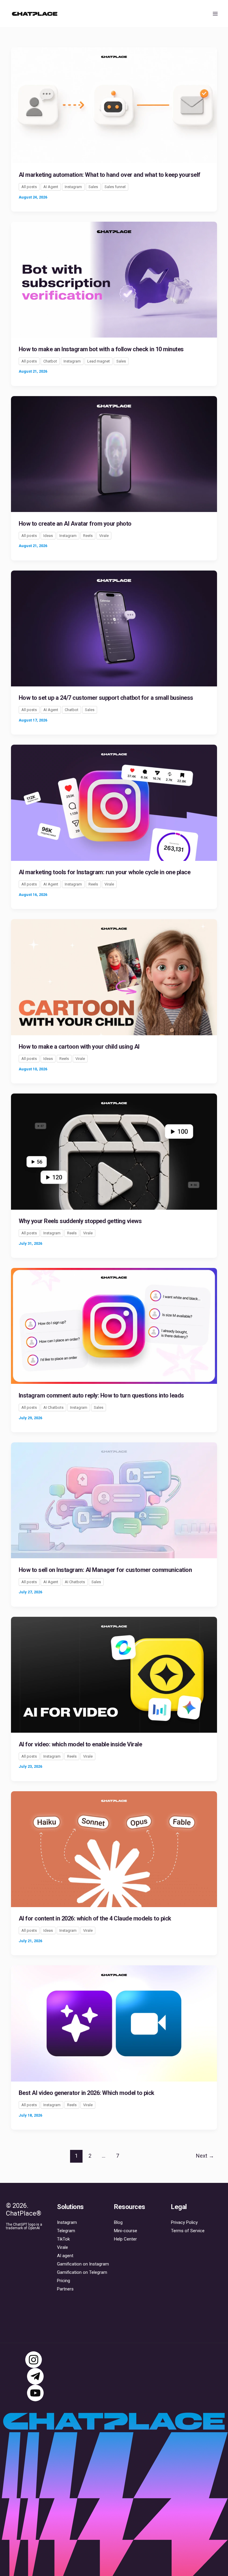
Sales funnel (115, 187)
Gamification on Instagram (83, 2264)
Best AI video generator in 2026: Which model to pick (87, 2093)
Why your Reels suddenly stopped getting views (80, 1221)
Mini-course (126, 2231)
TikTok (63, 2239)
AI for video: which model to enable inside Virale (80, 1744)
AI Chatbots (53, 1407)
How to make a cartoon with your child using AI (79, 1047)
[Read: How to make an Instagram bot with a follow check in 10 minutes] (114, 279)
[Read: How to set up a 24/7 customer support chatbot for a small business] (114, 628)
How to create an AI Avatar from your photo (75, 524)
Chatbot (50, 361)
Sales (93, 187)
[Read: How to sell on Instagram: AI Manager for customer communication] (114, 1500)
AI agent (65, 2256)
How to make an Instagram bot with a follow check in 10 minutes (101, 349)
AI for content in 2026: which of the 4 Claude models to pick (95, 1918)
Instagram (73, 187)
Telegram (66, 2231)
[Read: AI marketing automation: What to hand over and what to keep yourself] (114, 105)
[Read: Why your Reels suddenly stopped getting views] (114, 1151)
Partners (65, 2289)
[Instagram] (34, 2360)
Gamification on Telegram (82, 2272)
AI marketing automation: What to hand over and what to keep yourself (110, 175)
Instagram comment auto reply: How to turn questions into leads (101, 1395)
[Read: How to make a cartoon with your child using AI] (114, 977)
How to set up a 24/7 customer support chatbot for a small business (106, 698)
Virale (104, 536)
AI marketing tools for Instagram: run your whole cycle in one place (105, 872)
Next (205, 2156)
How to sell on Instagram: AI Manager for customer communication (105, 1570)
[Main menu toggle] (216, 14)
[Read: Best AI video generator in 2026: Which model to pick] (114, 2023)
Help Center (125, 2239)
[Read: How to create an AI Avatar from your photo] (114, 453)
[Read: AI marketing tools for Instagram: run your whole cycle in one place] (114, 802)
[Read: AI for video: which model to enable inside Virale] (114, 1674)
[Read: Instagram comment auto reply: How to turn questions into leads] (114, 1326)
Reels (88, 536)
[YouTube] (35, 2393)
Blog (118, 2222)
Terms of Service (188, 2231)
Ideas (48, 536)
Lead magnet (99, 361)
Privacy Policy (184, 2222)
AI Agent (51, 187)
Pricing (64, 2281)
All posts (29, 187)
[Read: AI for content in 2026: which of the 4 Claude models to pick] (114, 1849)
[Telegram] (35, 2376)
